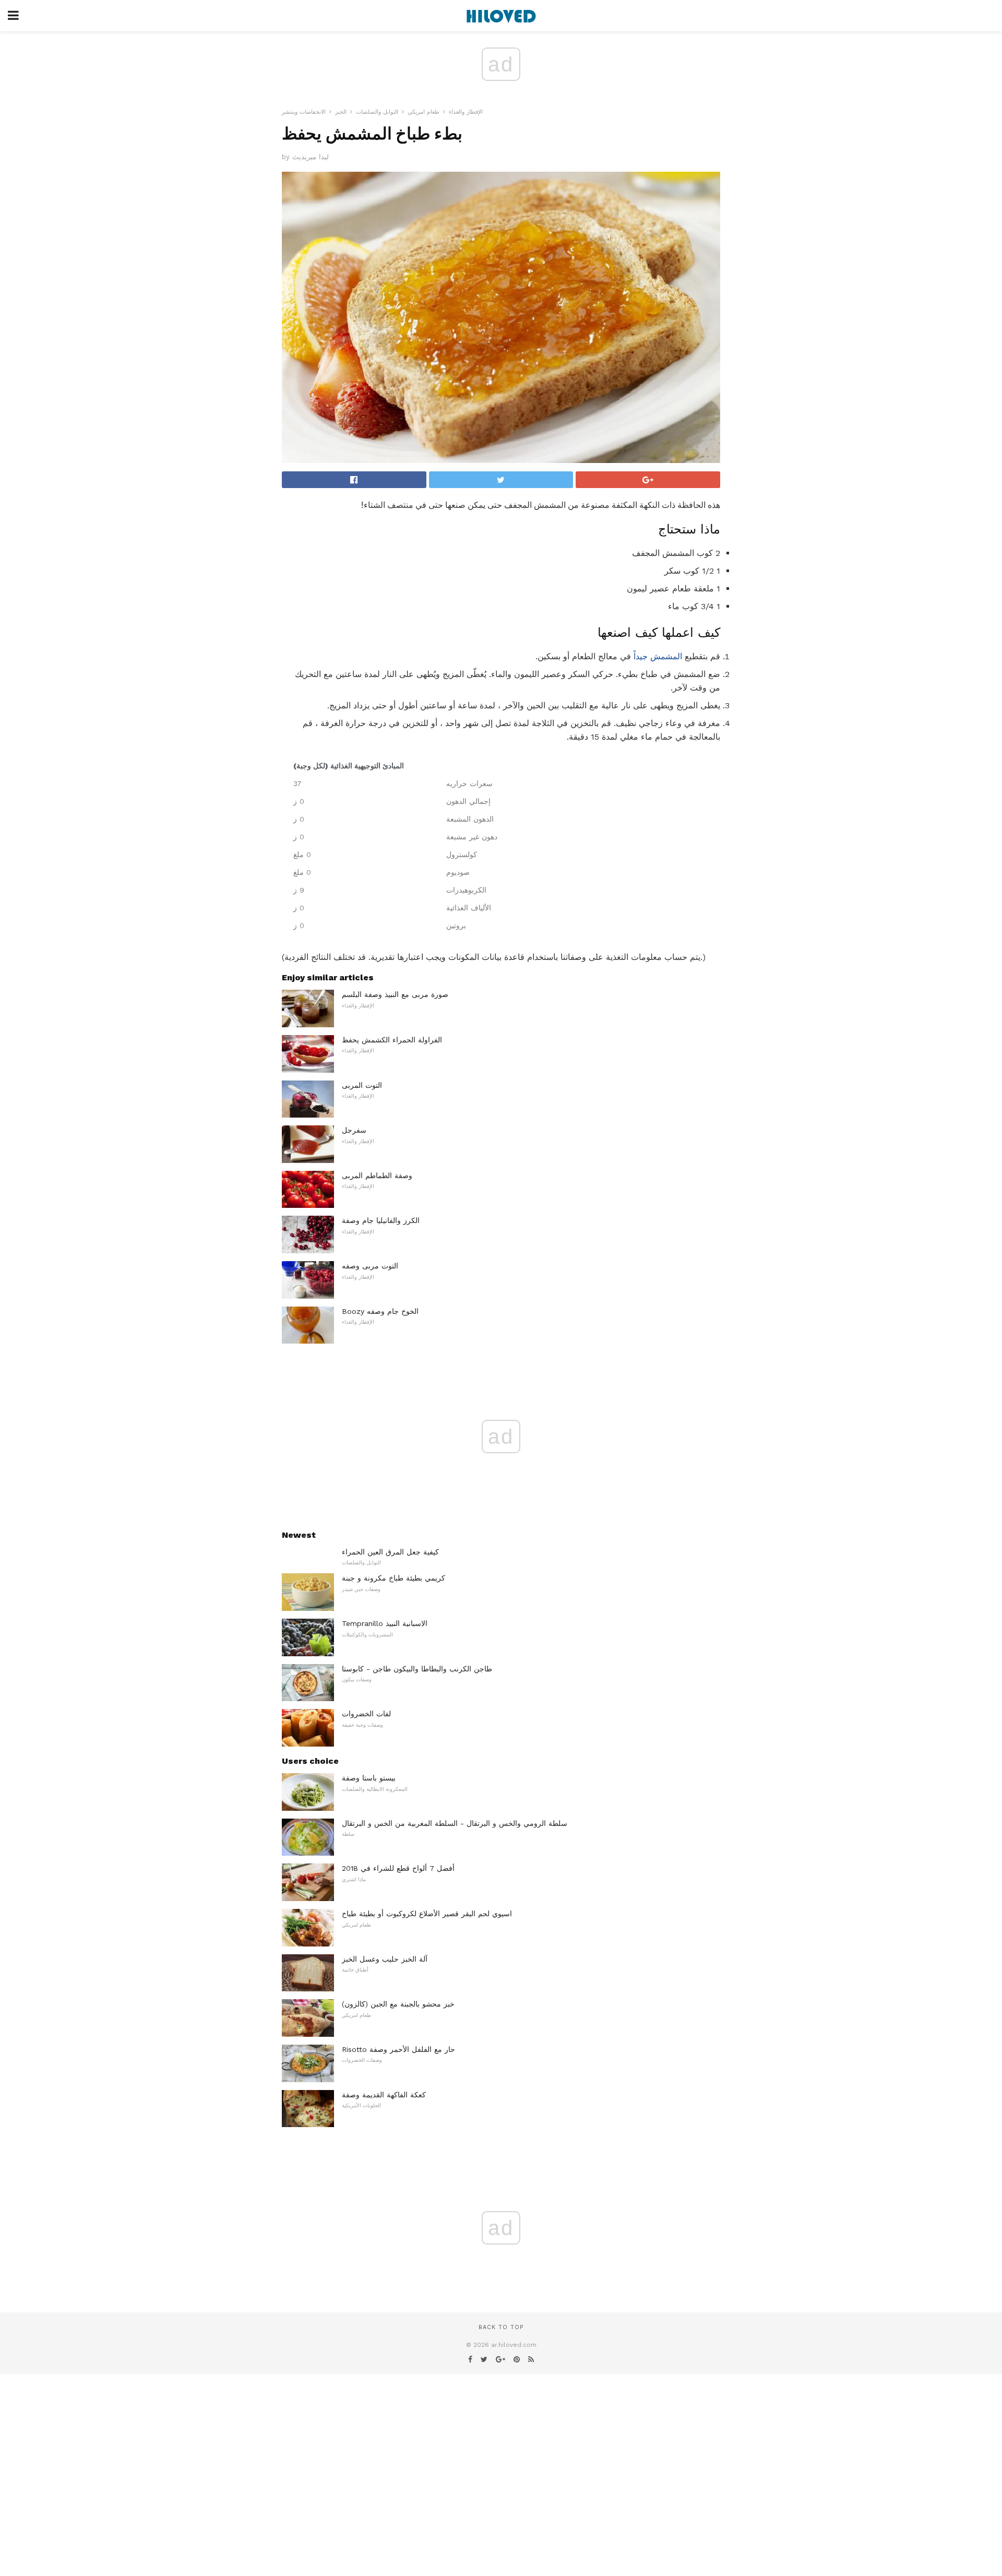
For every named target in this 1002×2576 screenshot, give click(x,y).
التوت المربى (362, 1085)
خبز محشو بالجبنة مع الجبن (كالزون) (398, 2004)
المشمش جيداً (658, 656)
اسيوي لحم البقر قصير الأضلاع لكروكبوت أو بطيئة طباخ (427, 1914)
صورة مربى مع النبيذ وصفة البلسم (395, 994)
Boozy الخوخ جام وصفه (380, 1311)
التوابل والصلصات (377, 112)
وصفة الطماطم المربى (377, 1176)
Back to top (501, 2327)
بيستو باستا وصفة (369, 1778)
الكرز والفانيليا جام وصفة (381, 1220)
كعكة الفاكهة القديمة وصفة (384, 2095)
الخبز (341, 112)
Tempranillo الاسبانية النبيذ (385, 1623)
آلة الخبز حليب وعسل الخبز (385, 1959)
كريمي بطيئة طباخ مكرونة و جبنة (393, 1578)
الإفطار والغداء (466, 112)
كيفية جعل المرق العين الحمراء (390, 1552)
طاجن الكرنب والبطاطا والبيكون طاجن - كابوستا (417, 1669)
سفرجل (354, 1130)
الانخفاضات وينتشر (304, 112)
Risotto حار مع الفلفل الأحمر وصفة (398, 2049)
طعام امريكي (424, 112)
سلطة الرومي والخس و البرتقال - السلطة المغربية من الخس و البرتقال (455, 1823)
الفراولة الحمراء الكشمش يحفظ (392, 1040)
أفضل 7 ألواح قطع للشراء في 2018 (398, 1868)
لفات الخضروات (366, 1714)
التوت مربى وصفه (370, 1266)
